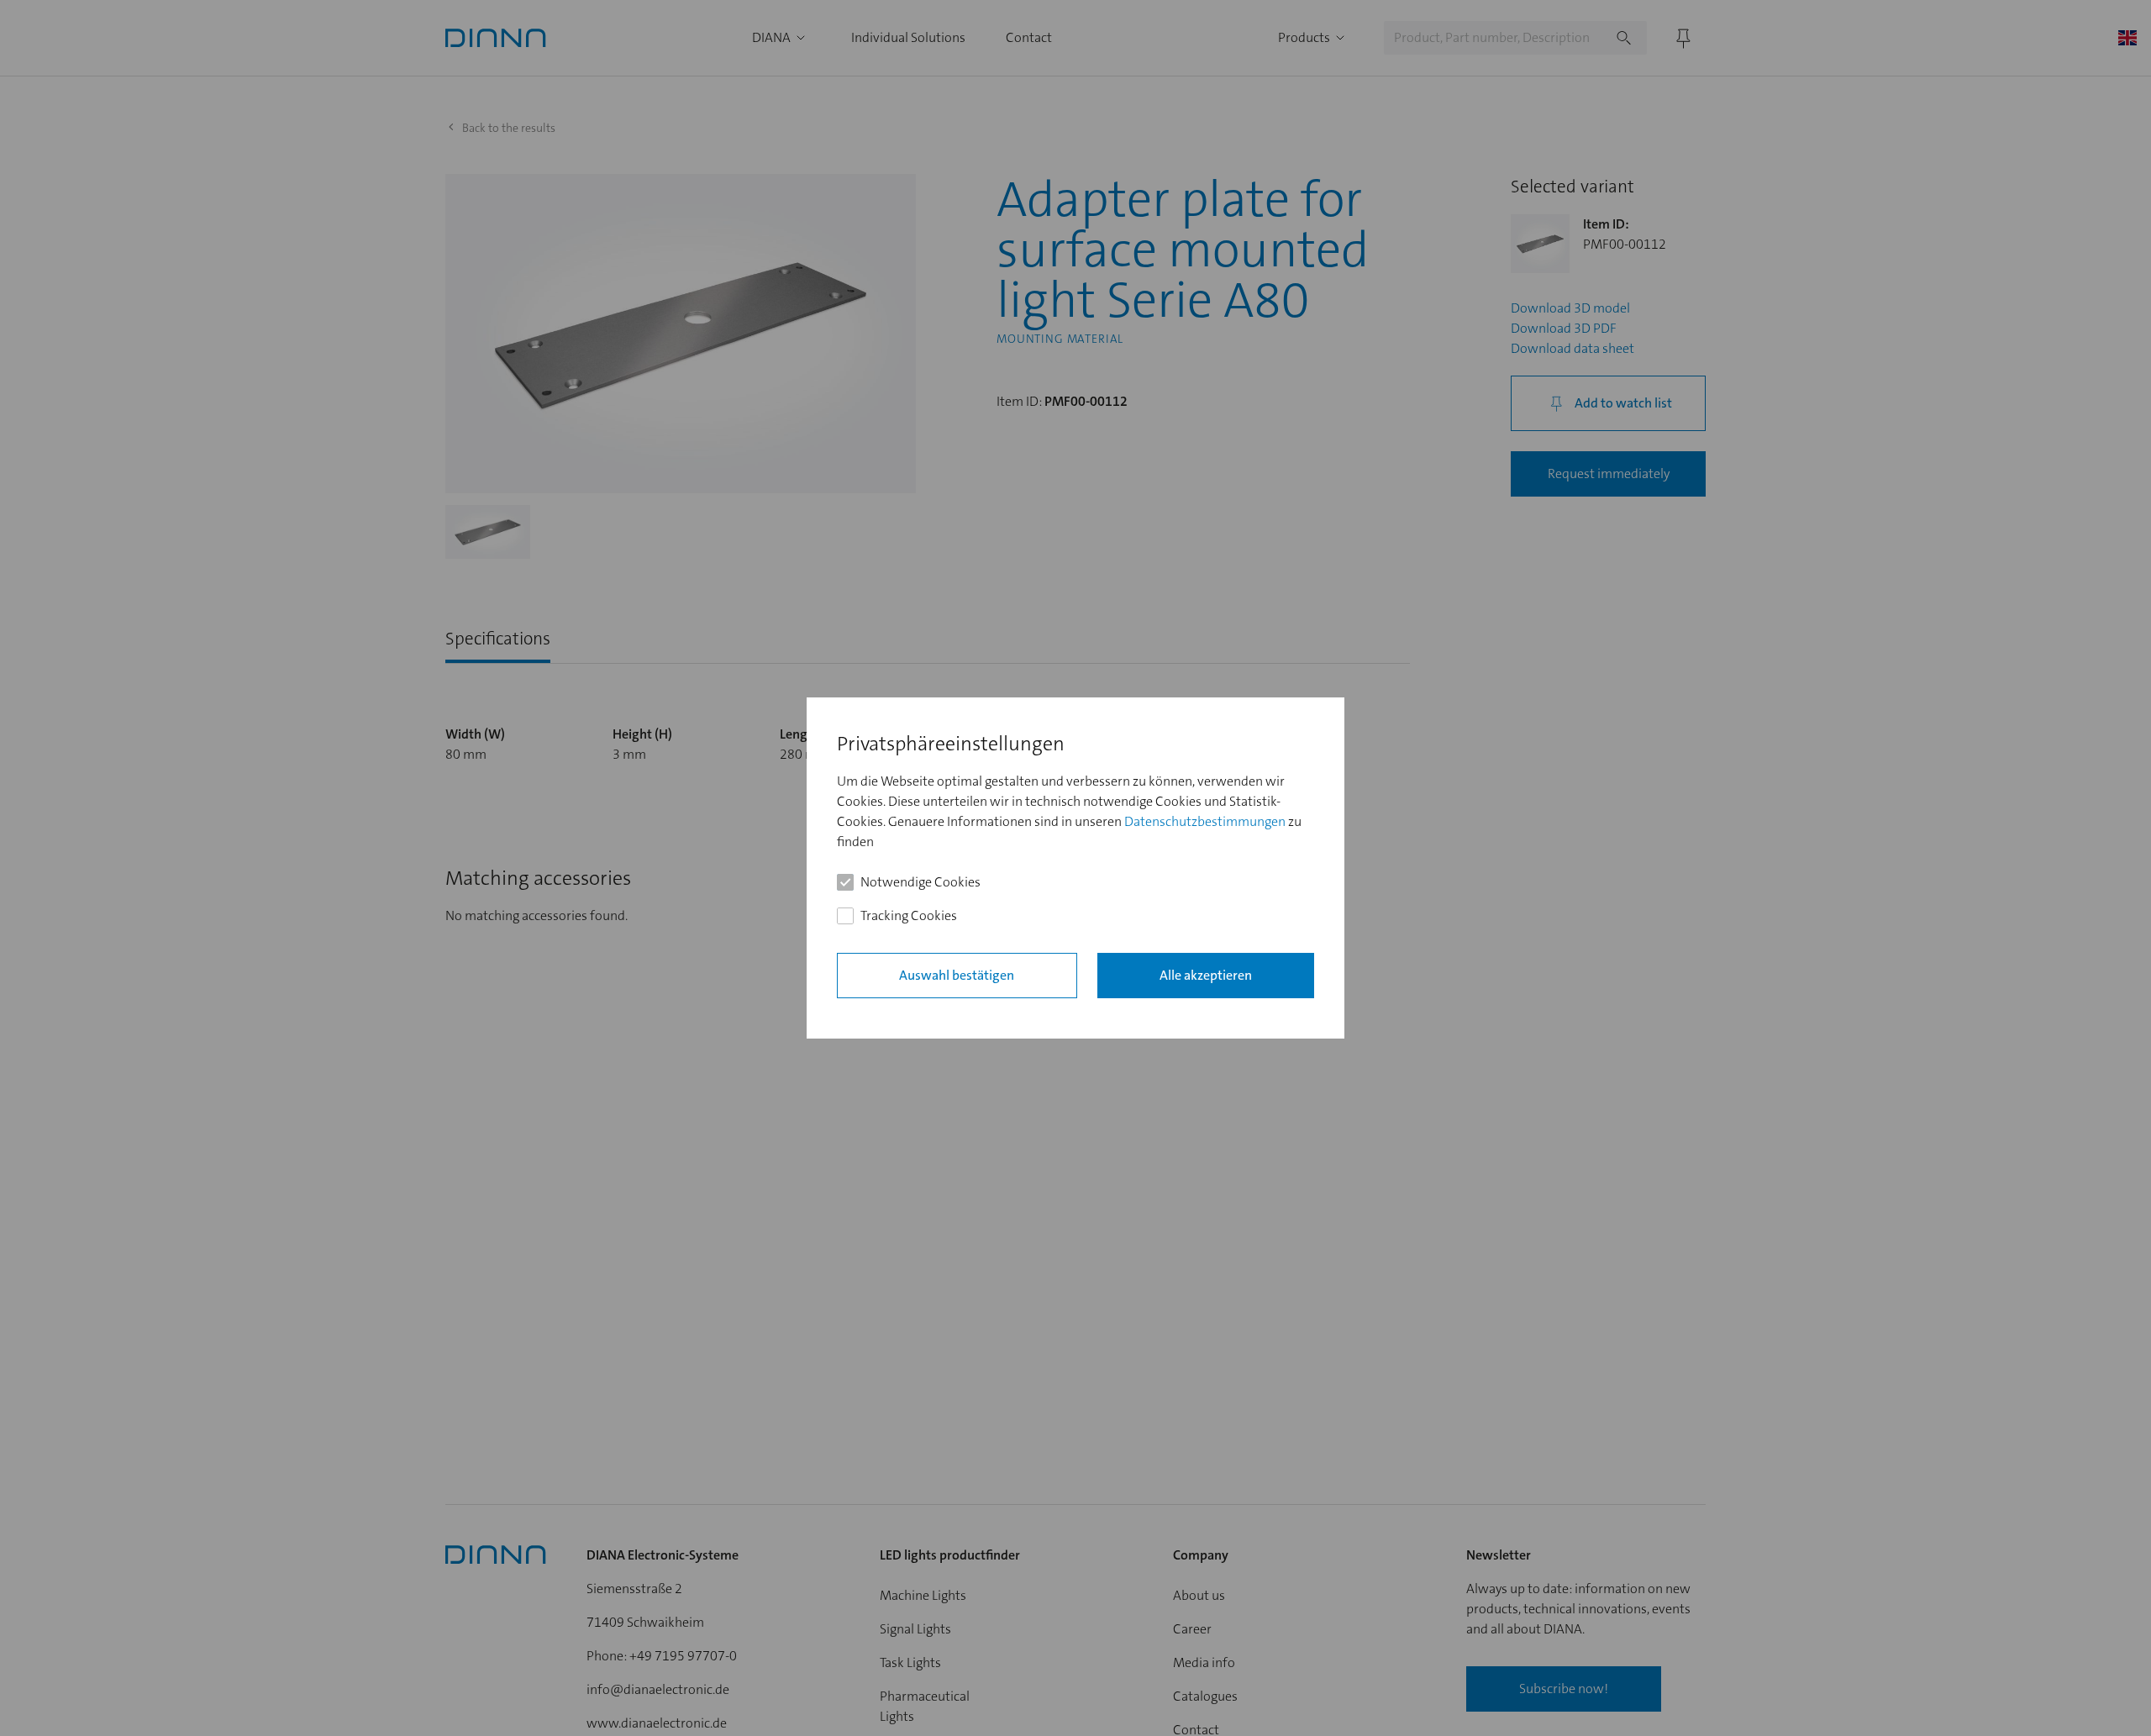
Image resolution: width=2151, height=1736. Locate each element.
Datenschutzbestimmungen (1205, 821)
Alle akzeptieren (1206, 975)
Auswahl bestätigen (957, 975)
